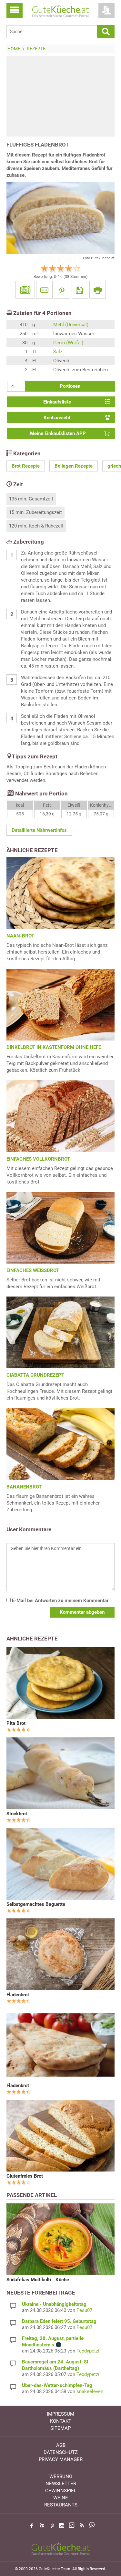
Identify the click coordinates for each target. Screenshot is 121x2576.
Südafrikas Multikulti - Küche (38, 2280)
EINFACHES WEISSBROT (33, 1270)
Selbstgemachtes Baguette (36, 1904)
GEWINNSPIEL (61, 2491)
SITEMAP (60, 2428)
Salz (58, 352)
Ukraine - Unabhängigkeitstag (54, 2304)
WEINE (61, 2498)
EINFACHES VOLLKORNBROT (38, 1159)
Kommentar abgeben (82, 1612)
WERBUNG (61, 2476)
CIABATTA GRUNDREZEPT (35, 1375)
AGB (61, 2445)
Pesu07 (84, 2310)
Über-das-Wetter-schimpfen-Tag (57, 2385)
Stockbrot (17, 1814)
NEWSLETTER (61, 2484)
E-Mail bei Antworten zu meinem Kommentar (60, 1601)
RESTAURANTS (61, 2505)
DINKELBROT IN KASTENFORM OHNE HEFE (54, 1047)
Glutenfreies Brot (25, 2176)
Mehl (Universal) (71, 325)
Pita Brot (16, 1723)
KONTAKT (61, 2421)
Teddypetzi (88, 2351)
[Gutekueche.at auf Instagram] (62, 2525)
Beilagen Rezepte (74, 466)
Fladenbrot (18, 1995)
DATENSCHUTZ (61, 2452)
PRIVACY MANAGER (61, 2459)
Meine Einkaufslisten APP (58, 433)
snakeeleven (90, 2391)
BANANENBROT (24, 1487)
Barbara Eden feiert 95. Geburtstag (59, 2321)
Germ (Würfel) (68, 343)
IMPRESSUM (60, 2414)
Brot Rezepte (26, 466)
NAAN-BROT (20, 936)
